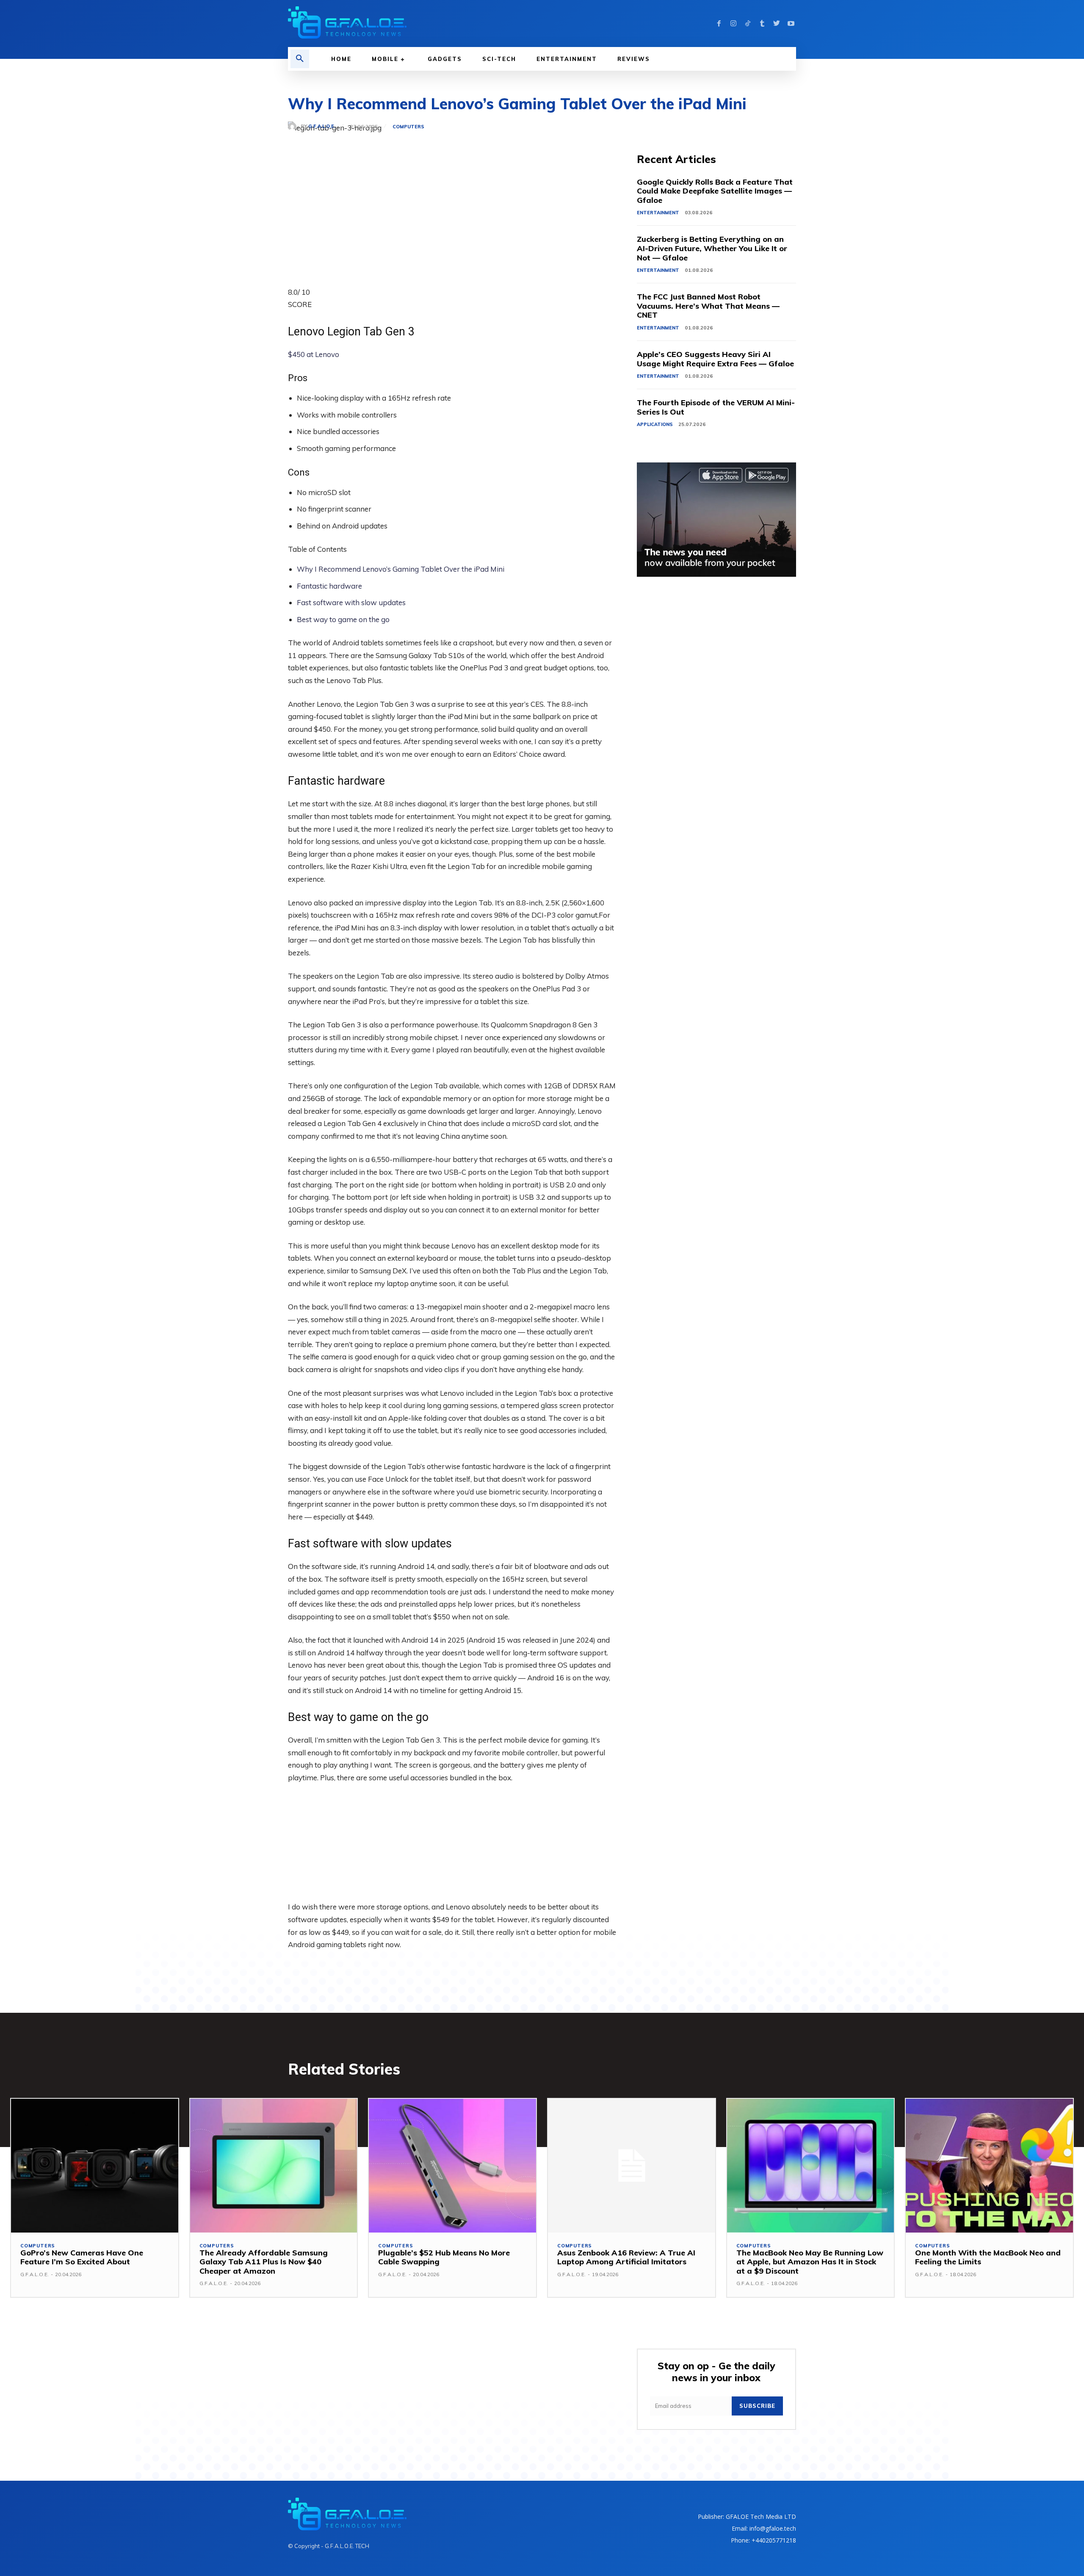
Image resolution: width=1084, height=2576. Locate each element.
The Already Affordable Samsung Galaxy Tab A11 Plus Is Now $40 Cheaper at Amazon (264, 2262)
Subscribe (757, 2406)
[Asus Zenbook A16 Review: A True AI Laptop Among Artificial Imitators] (632, 2166)
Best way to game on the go (343, 619)
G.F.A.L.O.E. (322, 126)
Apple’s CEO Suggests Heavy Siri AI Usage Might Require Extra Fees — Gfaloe (715, 359)
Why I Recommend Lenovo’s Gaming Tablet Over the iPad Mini (401, 569)
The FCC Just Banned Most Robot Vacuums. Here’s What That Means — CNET (708, 306)
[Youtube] (791, 24)
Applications (655, 424)
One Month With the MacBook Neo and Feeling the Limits (988, 2257)
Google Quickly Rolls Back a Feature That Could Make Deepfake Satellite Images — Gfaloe (715, 191)
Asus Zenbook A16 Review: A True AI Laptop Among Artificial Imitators (626, 2257)
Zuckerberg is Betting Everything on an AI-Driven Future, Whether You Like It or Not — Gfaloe (712, 248)
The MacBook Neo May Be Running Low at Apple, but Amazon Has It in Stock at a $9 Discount (810, 2262)
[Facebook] (719, 24)
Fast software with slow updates (351, 602)
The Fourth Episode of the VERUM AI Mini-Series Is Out (716, 407)
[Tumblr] (762, 24)
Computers (408, 127)
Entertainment (658, 213)
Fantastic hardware (329, 586)
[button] (300, 59)
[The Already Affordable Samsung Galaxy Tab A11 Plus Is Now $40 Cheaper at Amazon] (274, 2166)
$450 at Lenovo (314, 354)
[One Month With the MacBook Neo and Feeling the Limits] (989, 2166)
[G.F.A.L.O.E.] (294, 127)
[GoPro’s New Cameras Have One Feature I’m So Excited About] (95, 2166)
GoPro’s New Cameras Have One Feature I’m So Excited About (82, 2257)
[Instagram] (733, 24)
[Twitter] (777, 24)
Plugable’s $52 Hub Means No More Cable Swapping (444, 2257)
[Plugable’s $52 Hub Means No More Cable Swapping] (452, 2166)
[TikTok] (748, 24)
